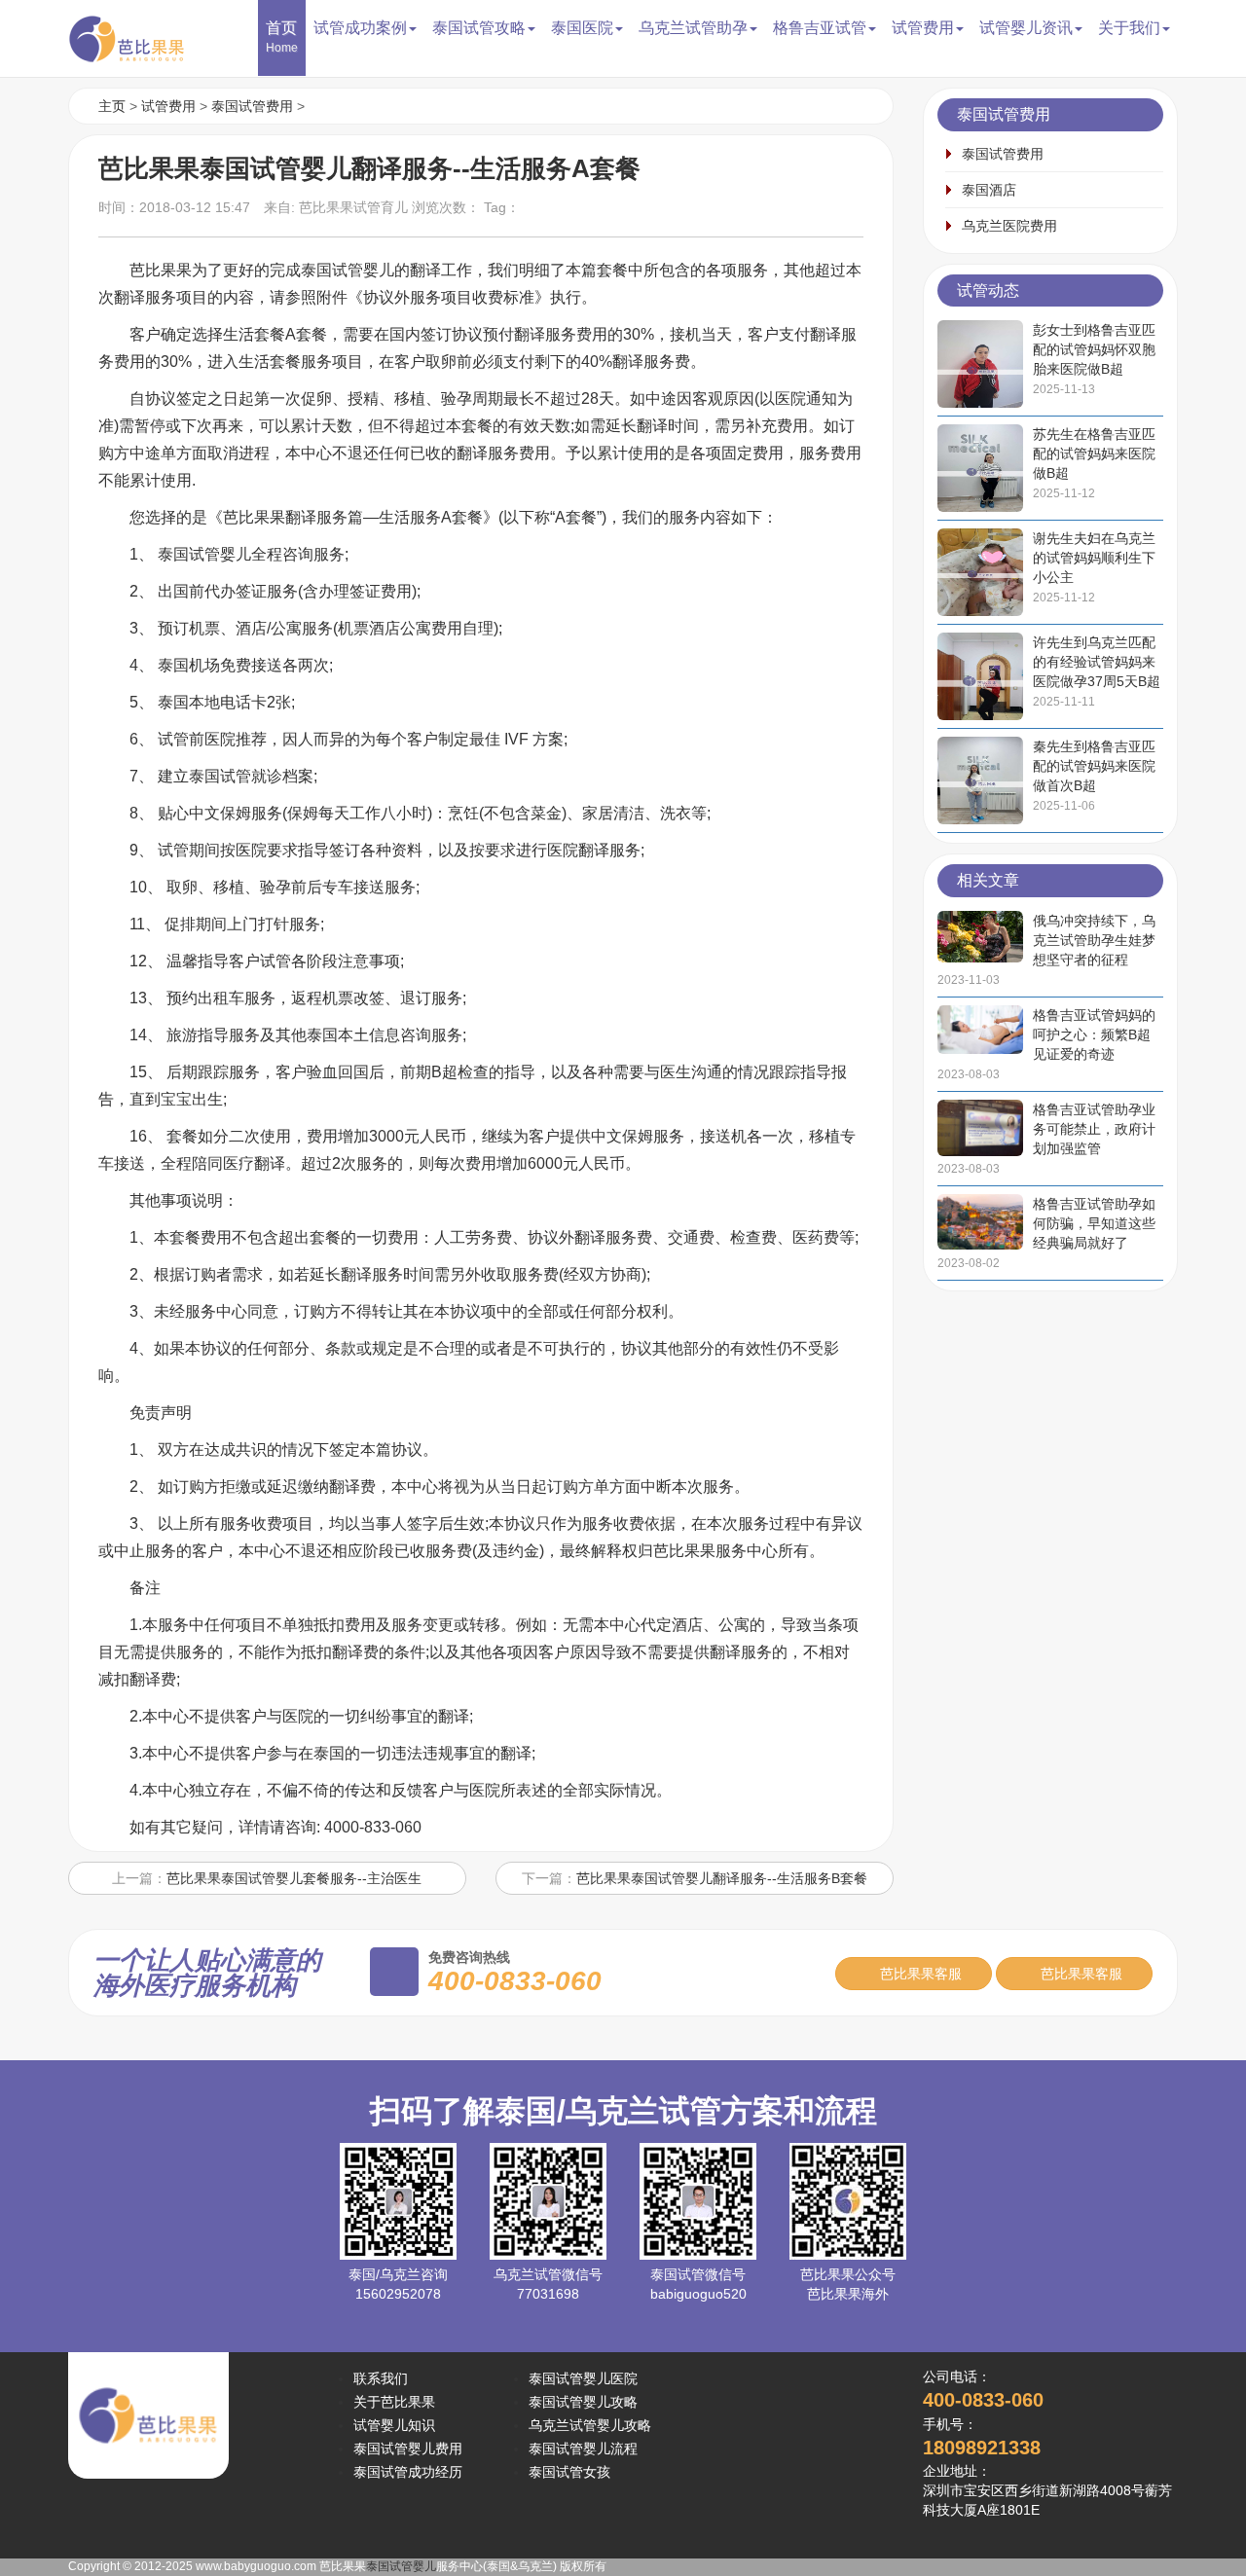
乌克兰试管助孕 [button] (693, 28)
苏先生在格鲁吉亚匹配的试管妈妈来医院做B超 (1094, 454)
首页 (282, 37)
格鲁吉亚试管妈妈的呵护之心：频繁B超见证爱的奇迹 (1094, 1034)
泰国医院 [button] (582, 28)
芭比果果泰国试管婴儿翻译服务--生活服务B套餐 (722, 1878)
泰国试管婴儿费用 (408, 2449)
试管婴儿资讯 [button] (1026, 28)
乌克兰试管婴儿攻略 (590, 2425)
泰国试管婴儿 (401, 2566)
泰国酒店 (989, 190)
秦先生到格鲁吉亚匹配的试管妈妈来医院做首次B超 (1094, 766)
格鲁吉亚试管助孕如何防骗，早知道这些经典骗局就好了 (1094, 1223)
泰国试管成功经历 (408, 2472)
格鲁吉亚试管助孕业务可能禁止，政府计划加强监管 (1094, 1129)
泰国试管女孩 (569, 2472)
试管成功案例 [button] (360, 28)
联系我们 (381, 2378)
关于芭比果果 (394, 2402)
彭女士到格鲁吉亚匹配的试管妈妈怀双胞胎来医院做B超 (1094, 349)
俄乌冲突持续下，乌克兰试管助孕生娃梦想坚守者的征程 (1094, 940)
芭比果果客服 (919, 1974)
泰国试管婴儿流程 (583, 2449)
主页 (112, 106)
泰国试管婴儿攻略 (583, 2402)
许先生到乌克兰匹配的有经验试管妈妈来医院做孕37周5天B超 (1097, 662)
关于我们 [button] (1129, 28)
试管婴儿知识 (394, 2425)
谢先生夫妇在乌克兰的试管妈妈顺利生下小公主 (1094, 558)
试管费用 (168, 106)
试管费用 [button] (923, 28)
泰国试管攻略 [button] (479, 28)
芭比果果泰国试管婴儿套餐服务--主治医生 (294, 1878)
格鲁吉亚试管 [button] (820, 28)
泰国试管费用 (252, 106)
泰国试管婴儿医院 (583, 2378)
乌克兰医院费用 (1009, 226)
